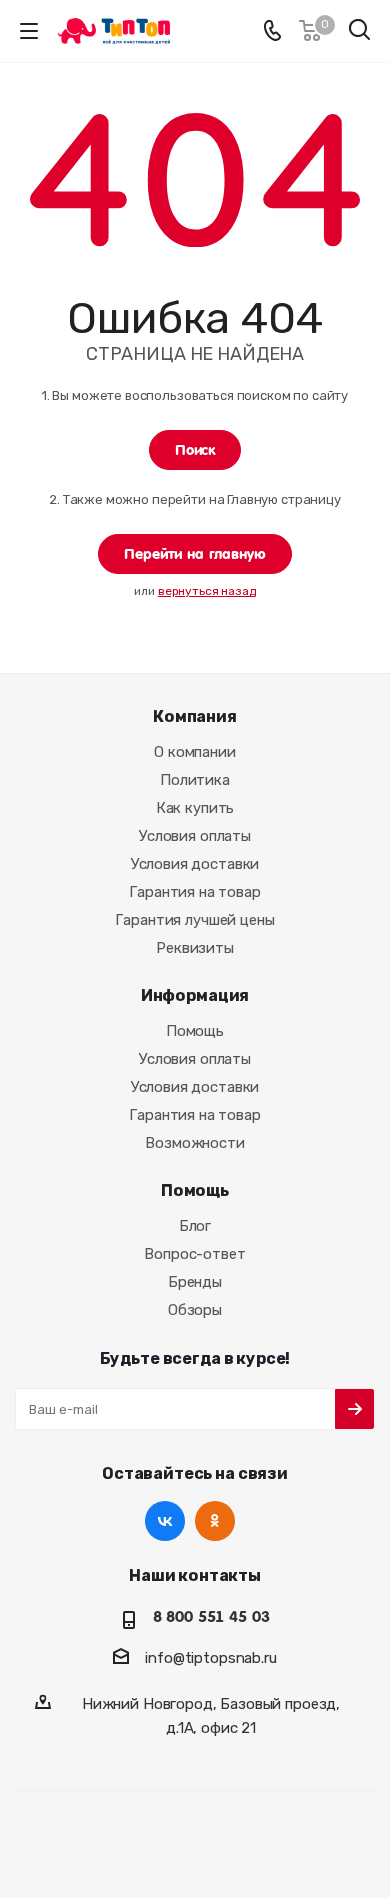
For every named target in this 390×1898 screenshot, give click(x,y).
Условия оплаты (195, 836)
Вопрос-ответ (194, 1254)
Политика (195, 780)
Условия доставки (195, 864)
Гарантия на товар (194, 892)
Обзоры (195, 1310)
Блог (195, 1226)
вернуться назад (207, 591)
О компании (195, 752)
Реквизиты (195, 948)
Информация (195, 995)
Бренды (195, 1282)
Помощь (195, 1031)
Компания (195, 716)
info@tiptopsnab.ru (210, 1658)
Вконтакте (165, 1521)
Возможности (194, 1143)
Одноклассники (215, 1521)
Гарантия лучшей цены (194, 920)
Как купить (195, 808)
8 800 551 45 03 (211, 1617)
